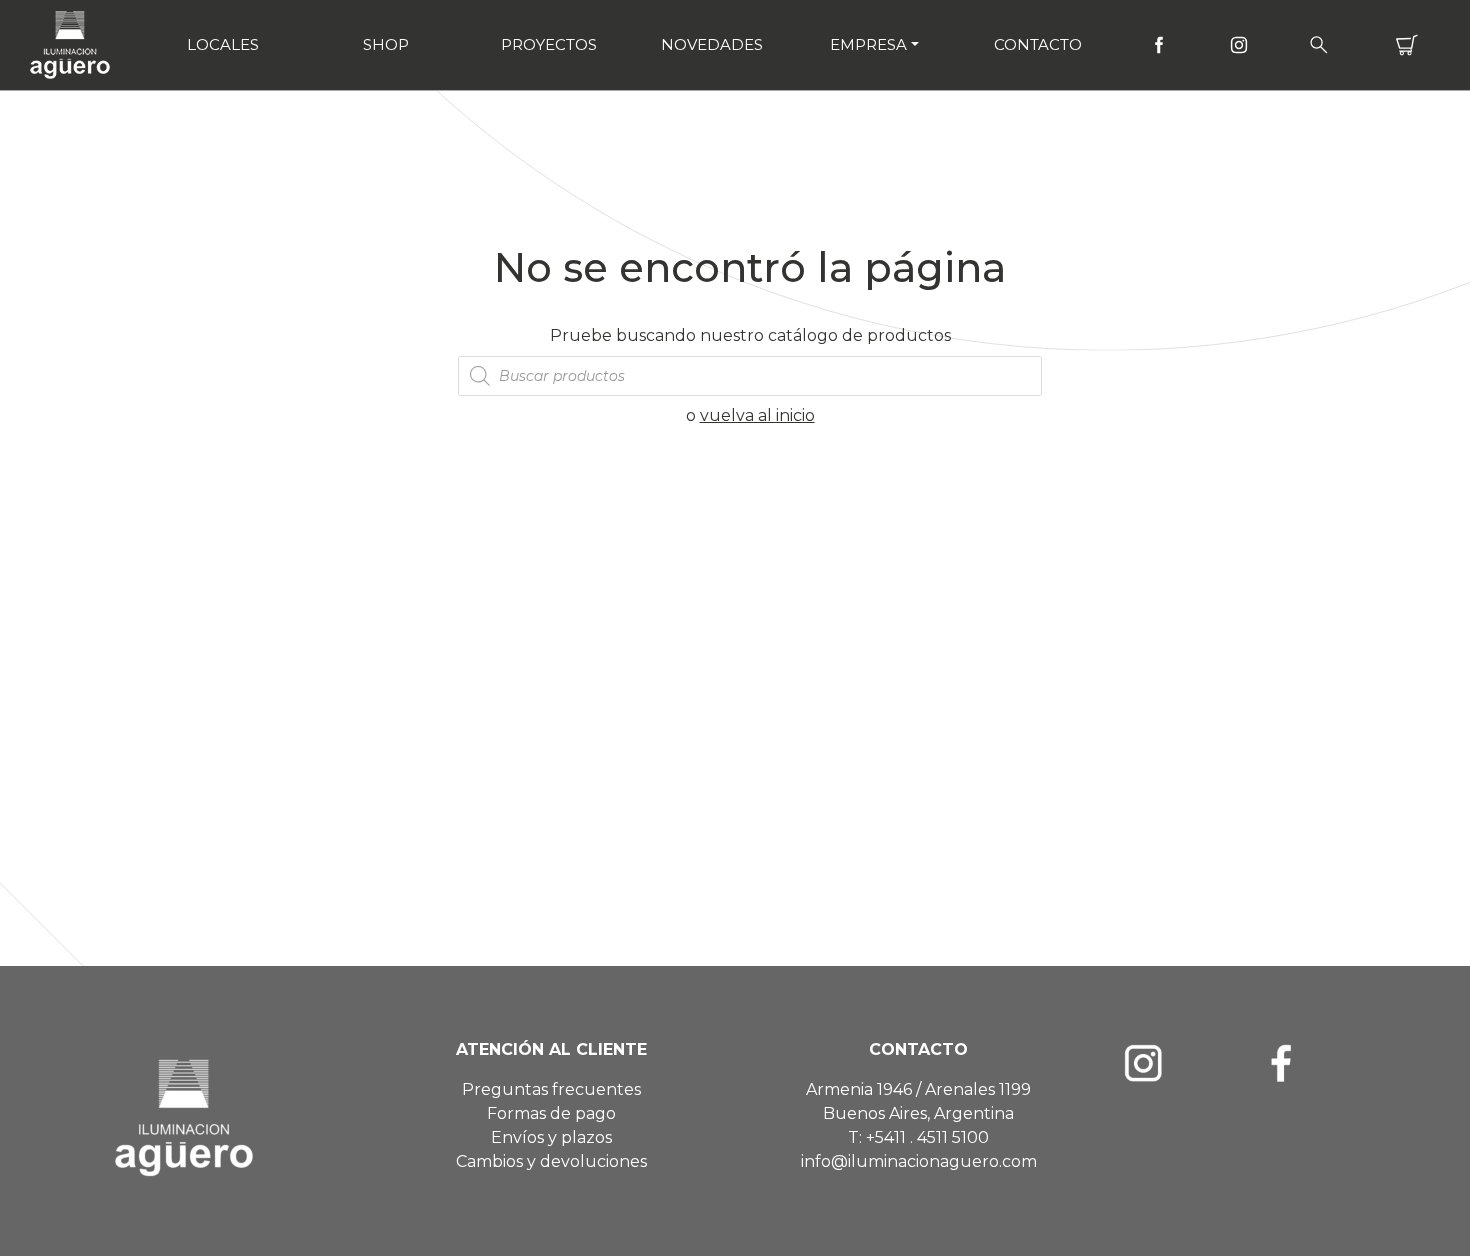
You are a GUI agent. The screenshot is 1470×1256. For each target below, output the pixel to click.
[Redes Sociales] (1159, 45)
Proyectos (549, 44)
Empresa (868, 44)
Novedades (712, 44)
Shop (386, 44)
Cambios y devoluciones (551, 1161)
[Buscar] (1319, 45)
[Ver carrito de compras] (1407, 45)
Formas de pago (551, 1113)
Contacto (1038, 44)
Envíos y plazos (551, 1137)
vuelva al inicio (757, 415)
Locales (223, 44)
